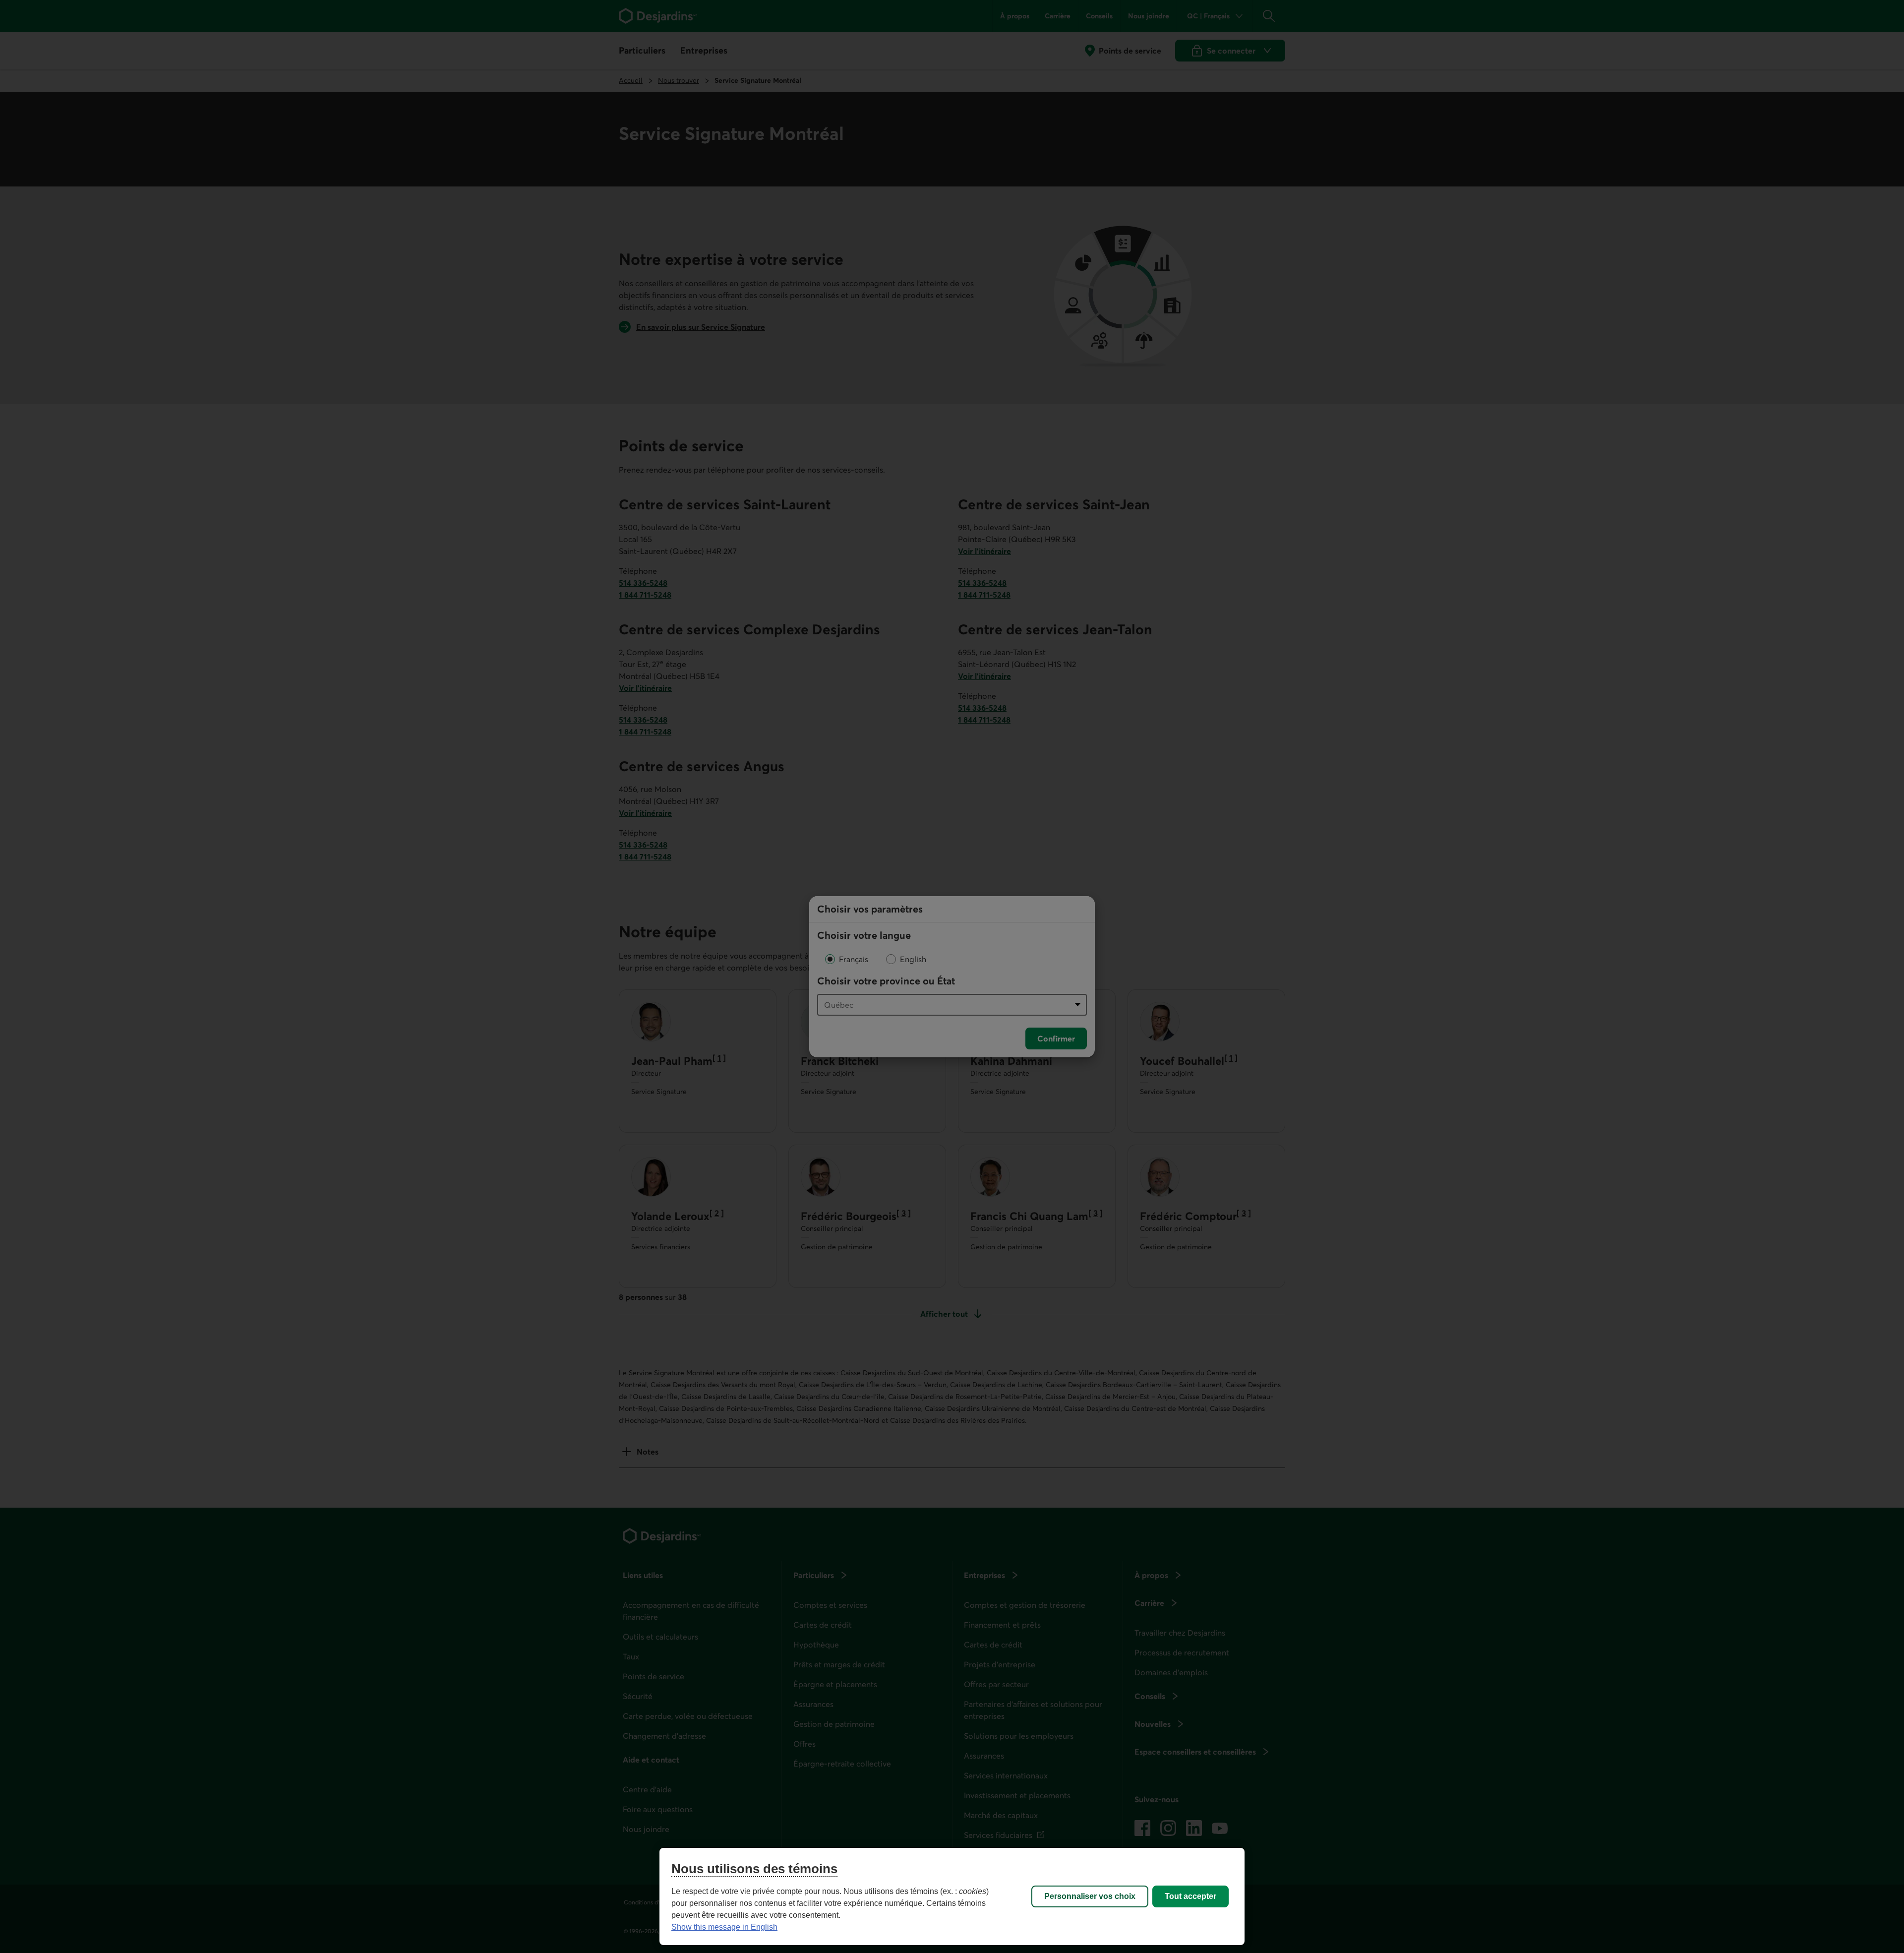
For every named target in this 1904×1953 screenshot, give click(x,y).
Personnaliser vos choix (1090, 1896)
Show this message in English (724, 1927)
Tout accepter (1190, 1896)
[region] (952, 1896)
